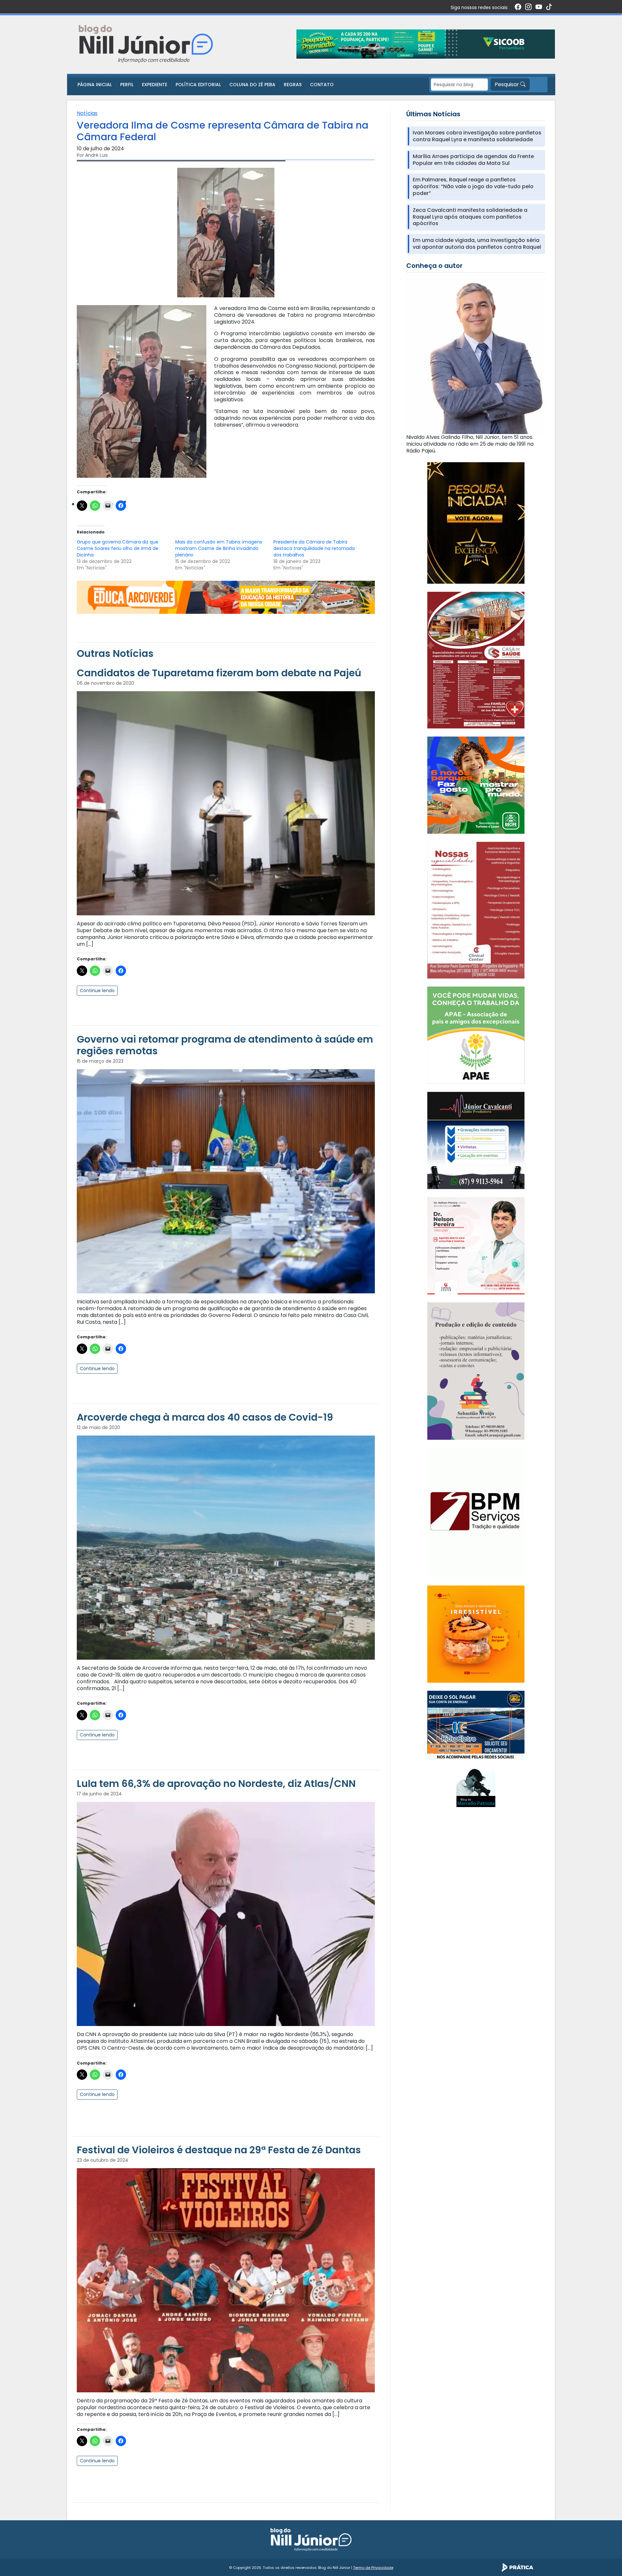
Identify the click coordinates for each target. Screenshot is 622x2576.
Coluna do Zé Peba (252, 85)
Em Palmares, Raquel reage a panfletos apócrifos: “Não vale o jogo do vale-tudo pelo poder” (473, 187)
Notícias (87, 113)
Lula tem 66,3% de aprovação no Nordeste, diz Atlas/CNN (216, 1784)
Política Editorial (198, 85)
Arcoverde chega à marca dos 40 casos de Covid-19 (205, 1417)
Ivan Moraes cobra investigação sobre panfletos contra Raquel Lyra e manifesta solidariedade (477, 136)
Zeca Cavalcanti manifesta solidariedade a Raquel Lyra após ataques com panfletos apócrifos (470, 217)
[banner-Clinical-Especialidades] (476, 910)
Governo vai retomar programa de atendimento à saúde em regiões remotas (225, 1045)
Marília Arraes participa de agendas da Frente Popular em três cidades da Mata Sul (473, 160)
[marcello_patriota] (476, 1787)
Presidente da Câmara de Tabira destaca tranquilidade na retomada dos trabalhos (314, 548)
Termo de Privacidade (373, 2568)
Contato (322, 85)
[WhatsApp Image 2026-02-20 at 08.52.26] (476, 522)
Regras (293, 85)
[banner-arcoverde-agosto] (226, 597)
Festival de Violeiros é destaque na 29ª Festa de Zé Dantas (219, 2150)
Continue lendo (97, 990)
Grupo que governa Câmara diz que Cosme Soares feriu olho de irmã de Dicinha (118, 548)
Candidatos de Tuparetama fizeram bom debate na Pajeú (219, 673)
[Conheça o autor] (476, 355)
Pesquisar (507, 84)
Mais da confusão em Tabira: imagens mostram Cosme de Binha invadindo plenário (219, 548)
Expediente (155, 85)
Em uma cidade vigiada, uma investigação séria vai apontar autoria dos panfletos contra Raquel (477, 244)
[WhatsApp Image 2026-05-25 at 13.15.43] (476, 660)
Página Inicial (95, 85)
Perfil (127, 85)
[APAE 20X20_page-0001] (476, 1035)
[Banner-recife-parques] (476, 785)
